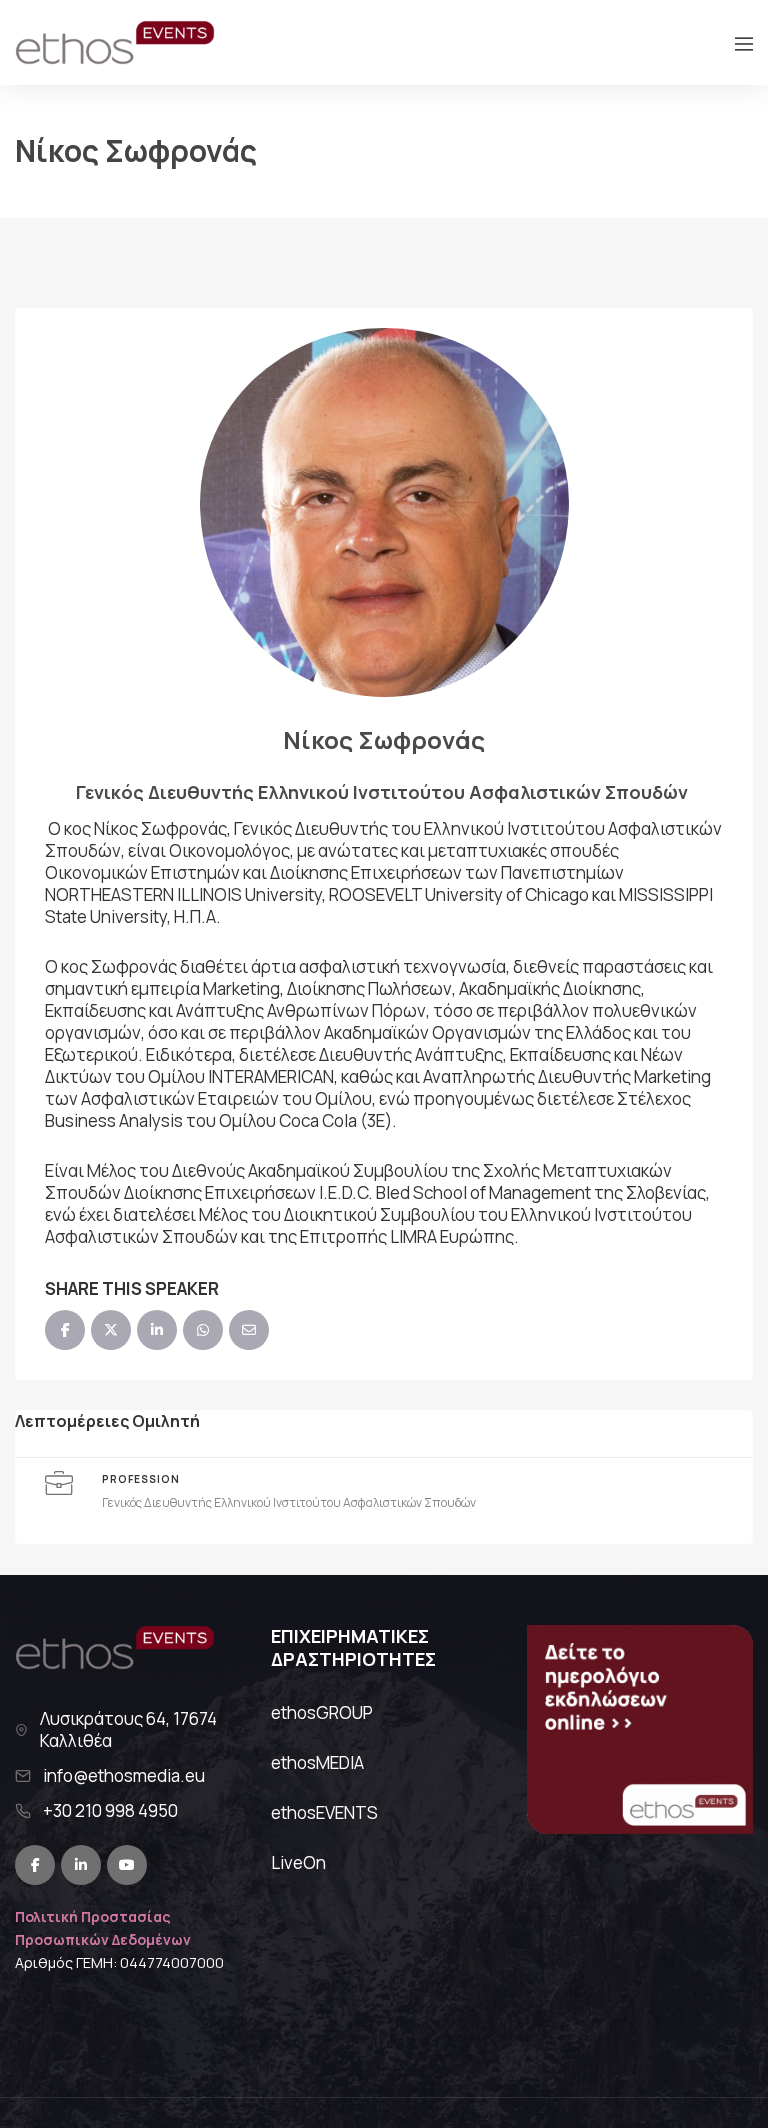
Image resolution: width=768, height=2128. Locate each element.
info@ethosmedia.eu (124, 1776)
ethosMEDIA (317, 1762)
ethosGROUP (322, 1712)
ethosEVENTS (324, 1812)
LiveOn (298, 1862)
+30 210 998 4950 (110, 1811)
